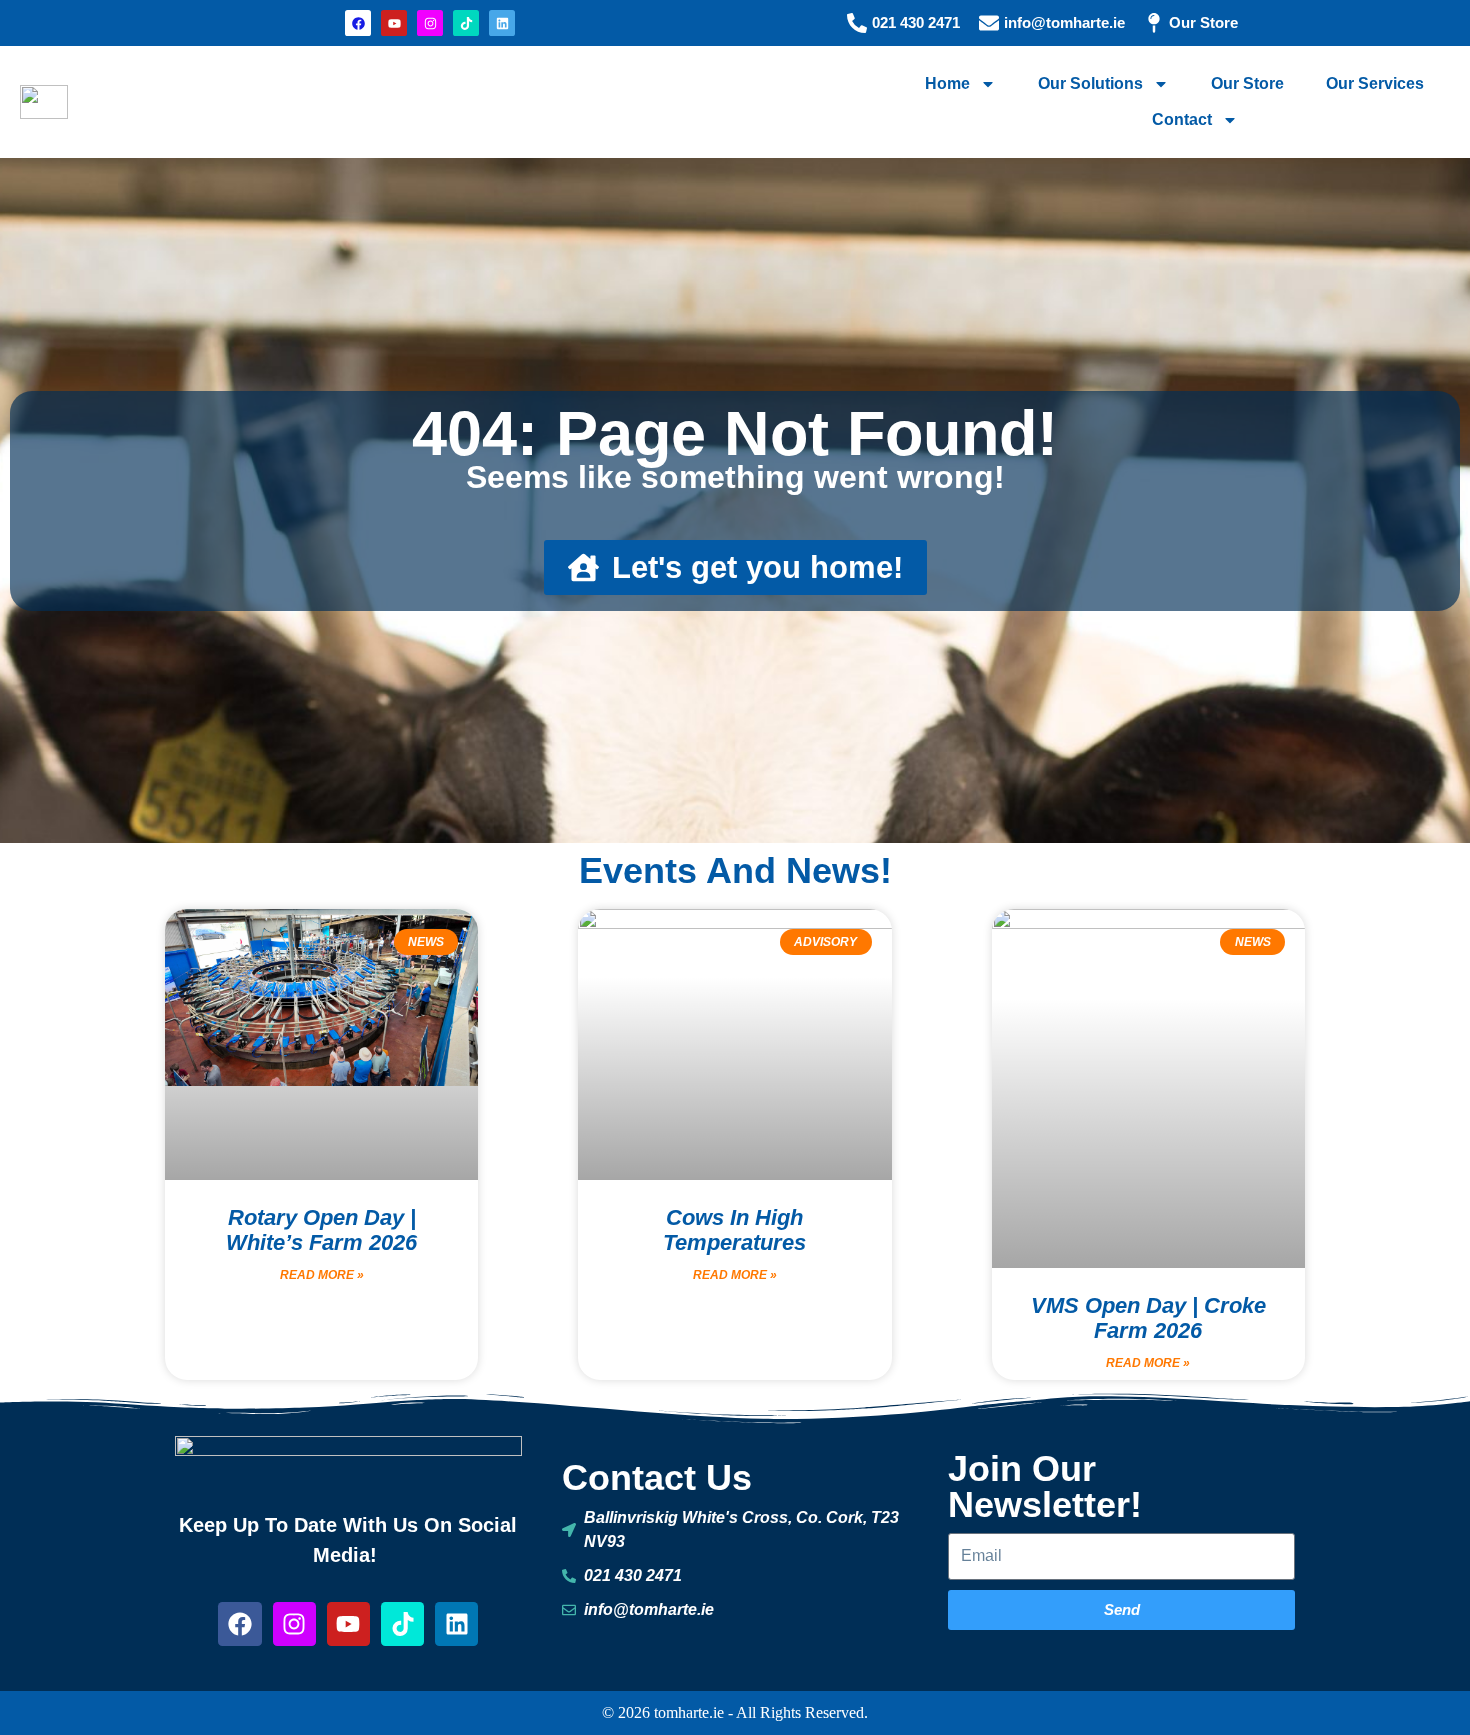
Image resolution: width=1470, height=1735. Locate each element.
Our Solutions (1090, 83)
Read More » (322, 1275)
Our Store (1247, 83)
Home (947, 83)
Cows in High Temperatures (734, 1230)
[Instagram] (430, 23)
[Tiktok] (466, 23)
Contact (1182, 119)
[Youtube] (394, 23)
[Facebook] (358, 23)
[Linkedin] (502, 23)
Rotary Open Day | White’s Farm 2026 (321, 1230)
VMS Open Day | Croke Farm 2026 (1148, 1318)
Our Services (1375, 83)
